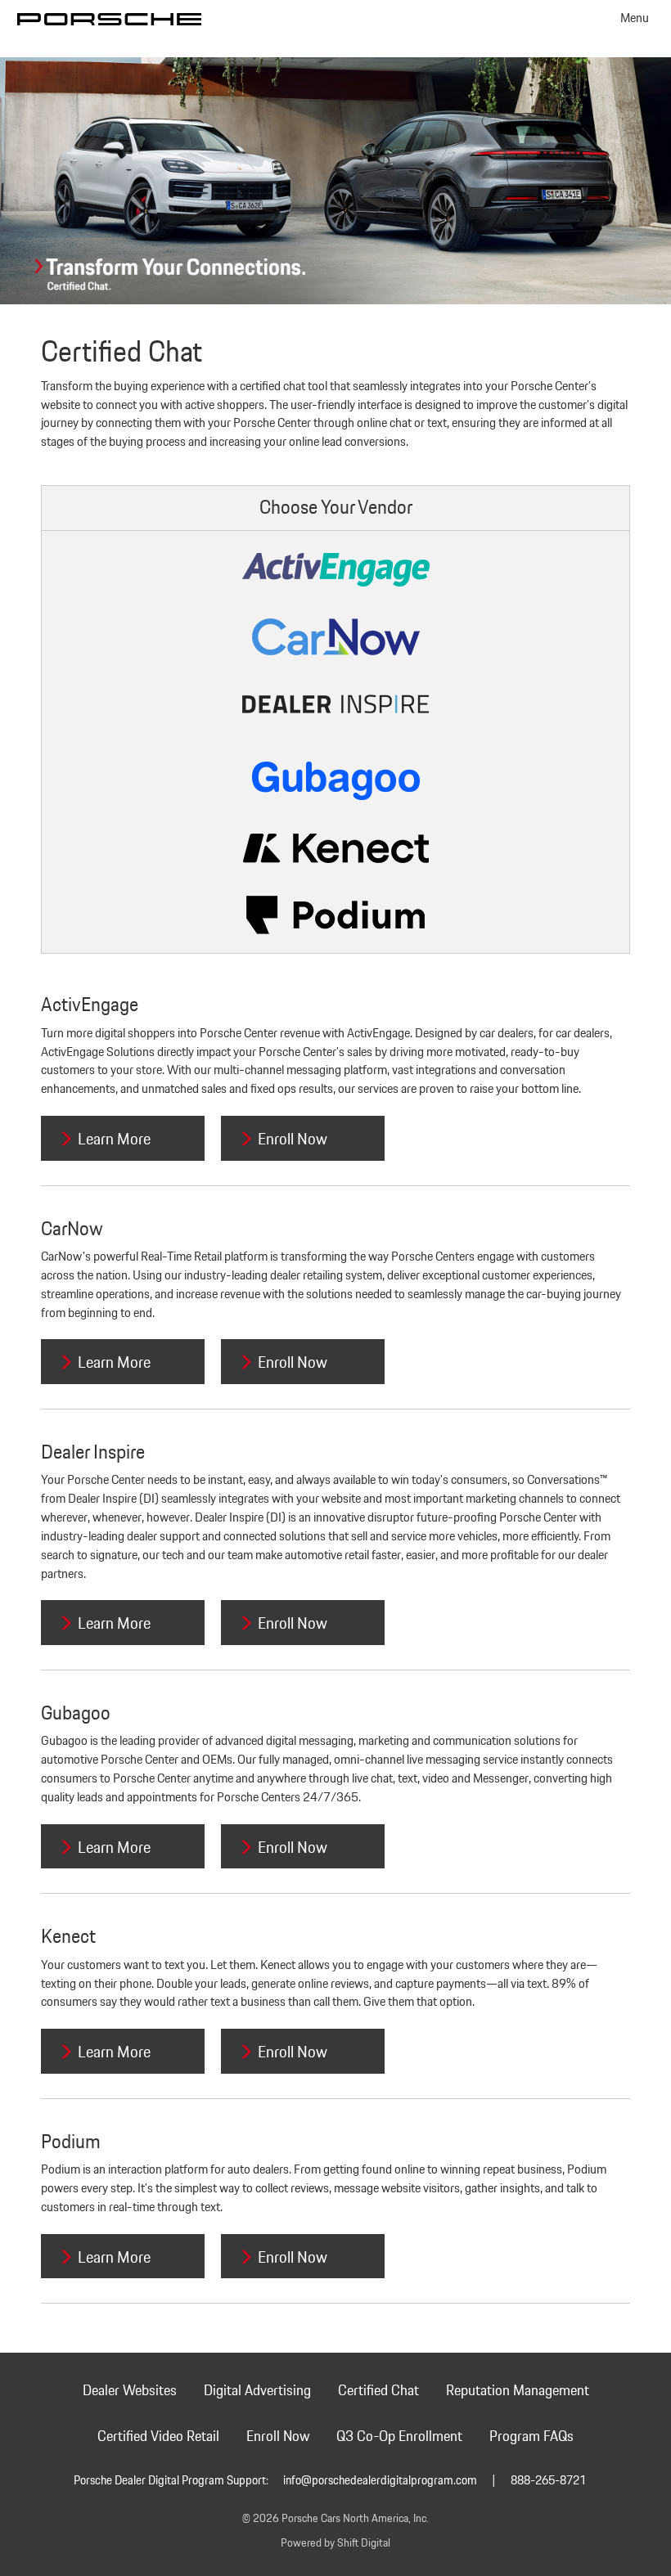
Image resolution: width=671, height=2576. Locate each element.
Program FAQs (531, 2437)
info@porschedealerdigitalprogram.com (380, 2481)
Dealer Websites (130, 2391)
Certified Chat (378, 2391)
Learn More (114, 1140)
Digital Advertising (257, 2391)
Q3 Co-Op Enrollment (399, 2437)
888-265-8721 (548, 2481)
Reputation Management (518, 2391)
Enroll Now (293, 1140)
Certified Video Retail (158, 2437)
